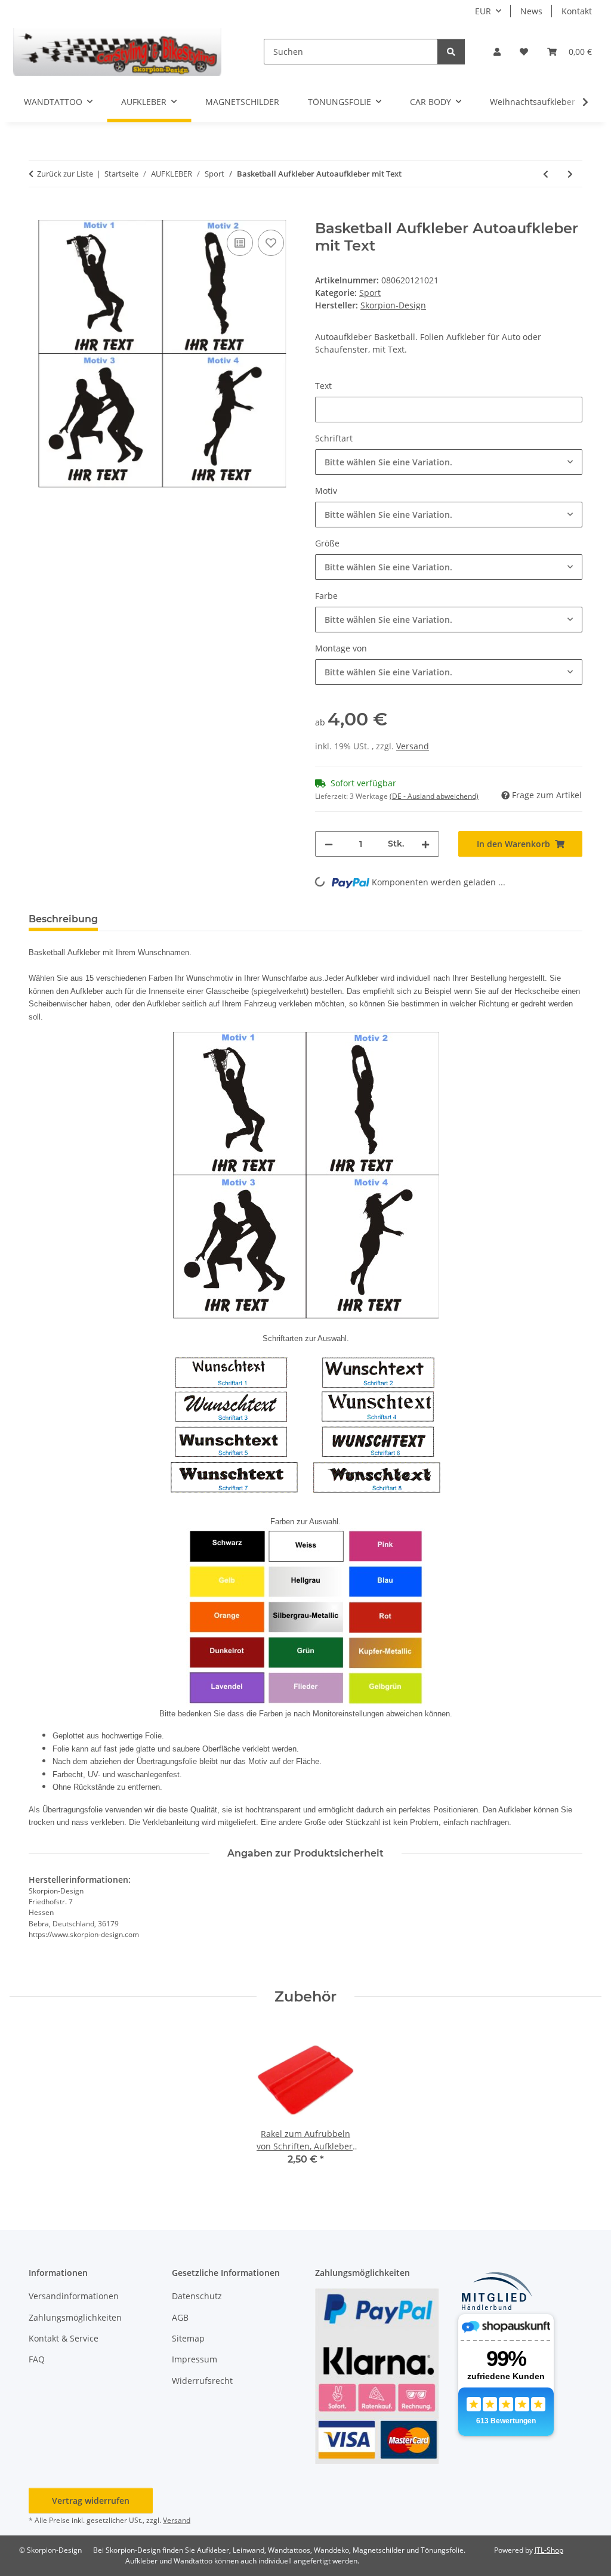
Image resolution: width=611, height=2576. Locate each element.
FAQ (37, 2359)
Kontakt (577, 11)
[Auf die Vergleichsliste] (240, 243)
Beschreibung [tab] (63, 919)
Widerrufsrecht (202, 2381)
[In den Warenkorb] (38, 214)
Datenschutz (197, 2296)
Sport (370, 293)
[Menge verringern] (329, 844)
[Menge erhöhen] (425, 844)
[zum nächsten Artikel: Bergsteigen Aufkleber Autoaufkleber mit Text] (570, 174)
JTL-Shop (549, 2550)
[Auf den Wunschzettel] (271, 243)
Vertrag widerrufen (91, 2501)
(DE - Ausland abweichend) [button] (434, 796)
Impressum (195, 2359)
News (531, 11)
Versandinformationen (74, 2296)
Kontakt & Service (64, 2338)
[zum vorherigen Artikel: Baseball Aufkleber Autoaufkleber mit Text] (546, 174)
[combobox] (449, 462)
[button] (497, 52)
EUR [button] (483, 11)
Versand (413, 746)
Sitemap (188, 2338)
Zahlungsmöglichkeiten (75, 2317)
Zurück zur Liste (65, 174)
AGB (180, 2317)
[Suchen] (451, 52)
